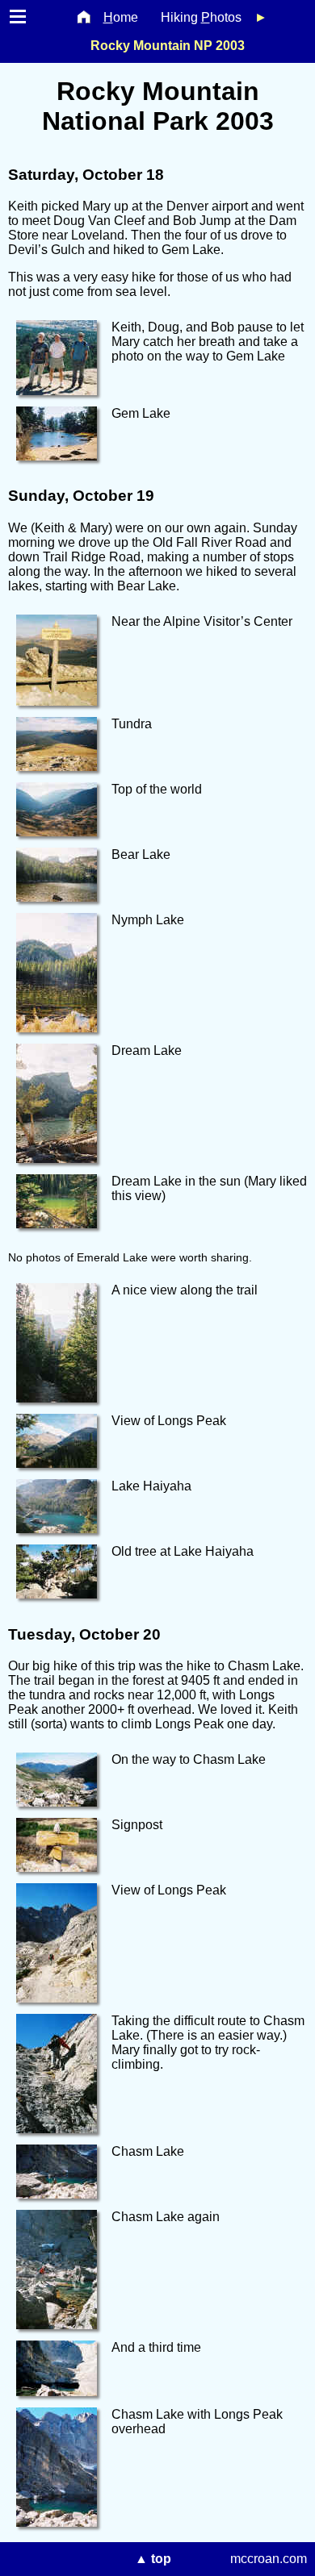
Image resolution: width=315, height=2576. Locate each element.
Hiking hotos (201, 17)
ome (121, 17)
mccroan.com (269, 2559)
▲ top (153, 2559)
